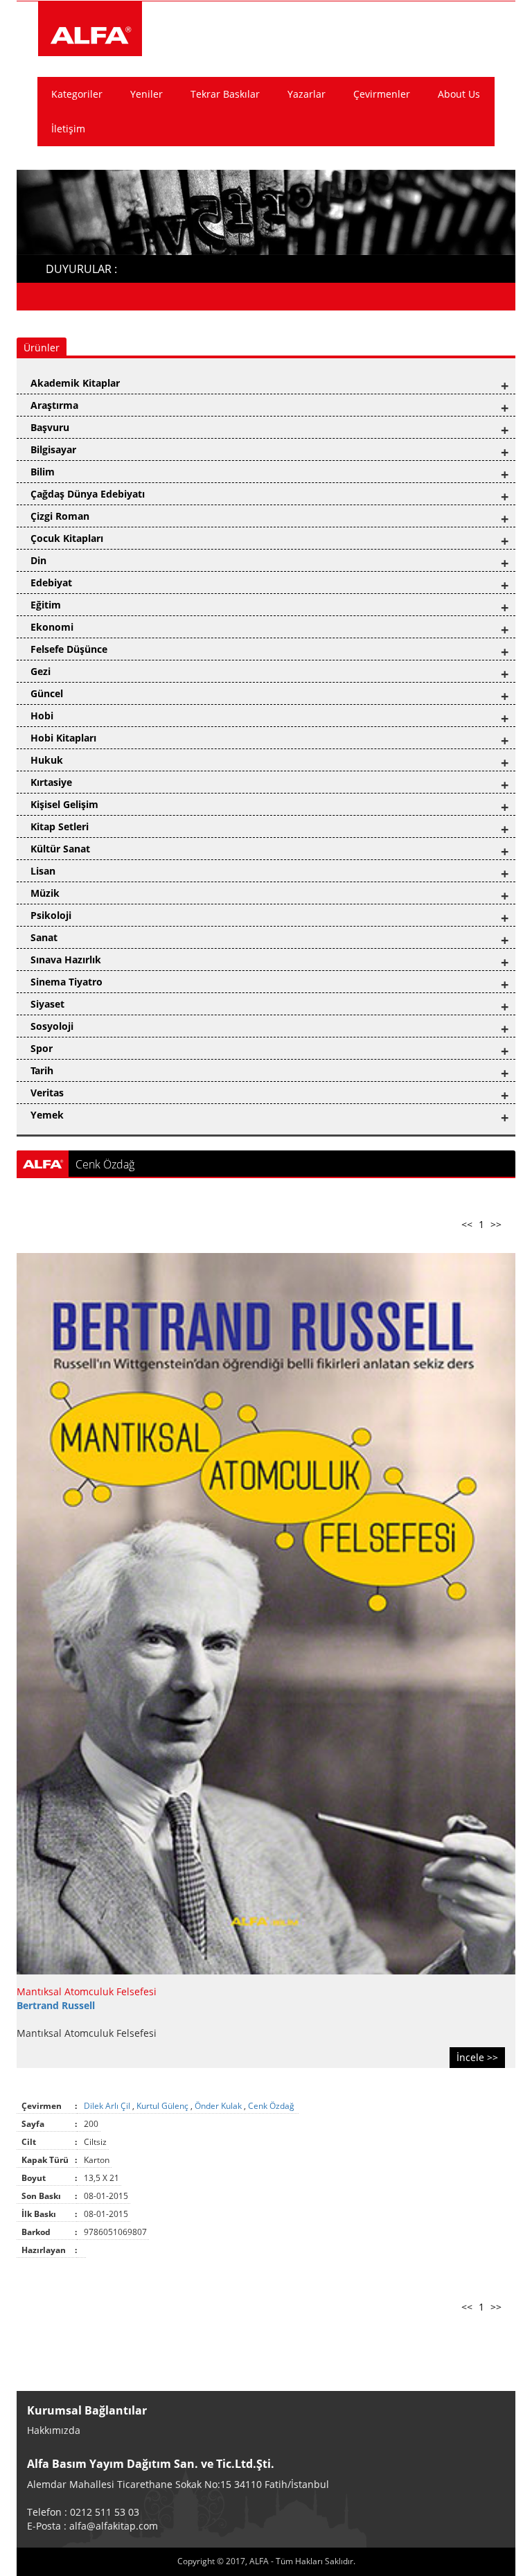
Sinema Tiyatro (66, 982)
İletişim (68, 129)
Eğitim (46, 605)
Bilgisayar (53, 449)
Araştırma (54, 405)
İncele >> (477, 2057)
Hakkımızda (54, 2430)
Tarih (42, 1070)
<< (467, 1224)
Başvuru (50, 427)
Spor (42, 1048)
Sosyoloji (52, 1026)
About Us (459, 94)
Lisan (43, 871)
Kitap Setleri (60, 826)
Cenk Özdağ (272, 2106)
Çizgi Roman (60, 516)
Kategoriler (77, 94)
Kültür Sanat (60, 849)
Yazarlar (307, 94)
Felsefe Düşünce (69, 649)
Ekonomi (52, 627)
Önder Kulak (219, 2106)
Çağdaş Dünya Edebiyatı (88, 494)
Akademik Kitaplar (75, 383)
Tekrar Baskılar (225, 94)
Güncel (47, 693)
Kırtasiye (51, 782)
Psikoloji (51, 915)
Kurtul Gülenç (163, 2106)
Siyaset (47, 1004)
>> (496, 1224)
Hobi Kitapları (63, 738)
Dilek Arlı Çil (108, 2106)
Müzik (45, 893)
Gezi (41, 671)
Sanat (44, 937)
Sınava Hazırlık (66, 960)
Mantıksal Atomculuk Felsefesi (87, 1991)
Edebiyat (51, 582)
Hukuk (47, 760)
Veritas (47, 1093)
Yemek (47, 1115)
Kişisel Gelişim (64, 804)
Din (38, 560)
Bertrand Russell (56, 2005)
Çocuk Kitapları (67, 538)
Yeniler (147, 94)
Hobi (42, 716)
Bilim (43, 472)
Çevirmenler (382, 94)
